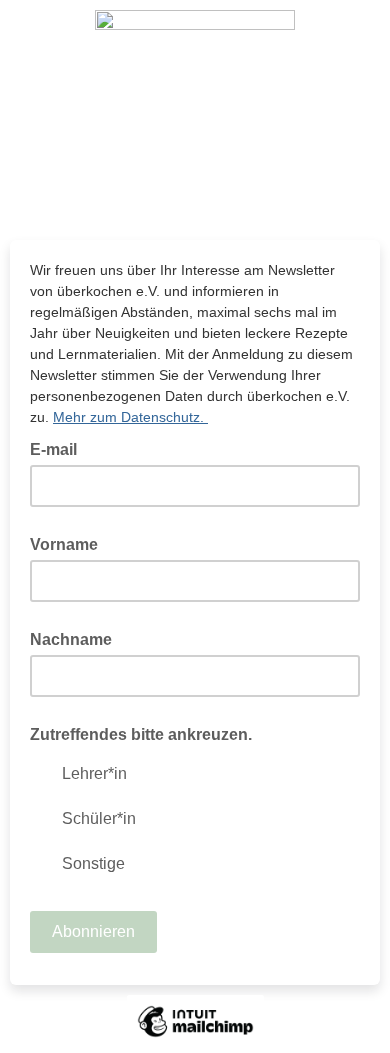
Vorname (64, 544)
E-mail (59, 448)
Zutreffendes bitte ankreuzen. (141, 734)
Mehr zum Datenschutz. (130, 417)
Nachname (71, 639)
